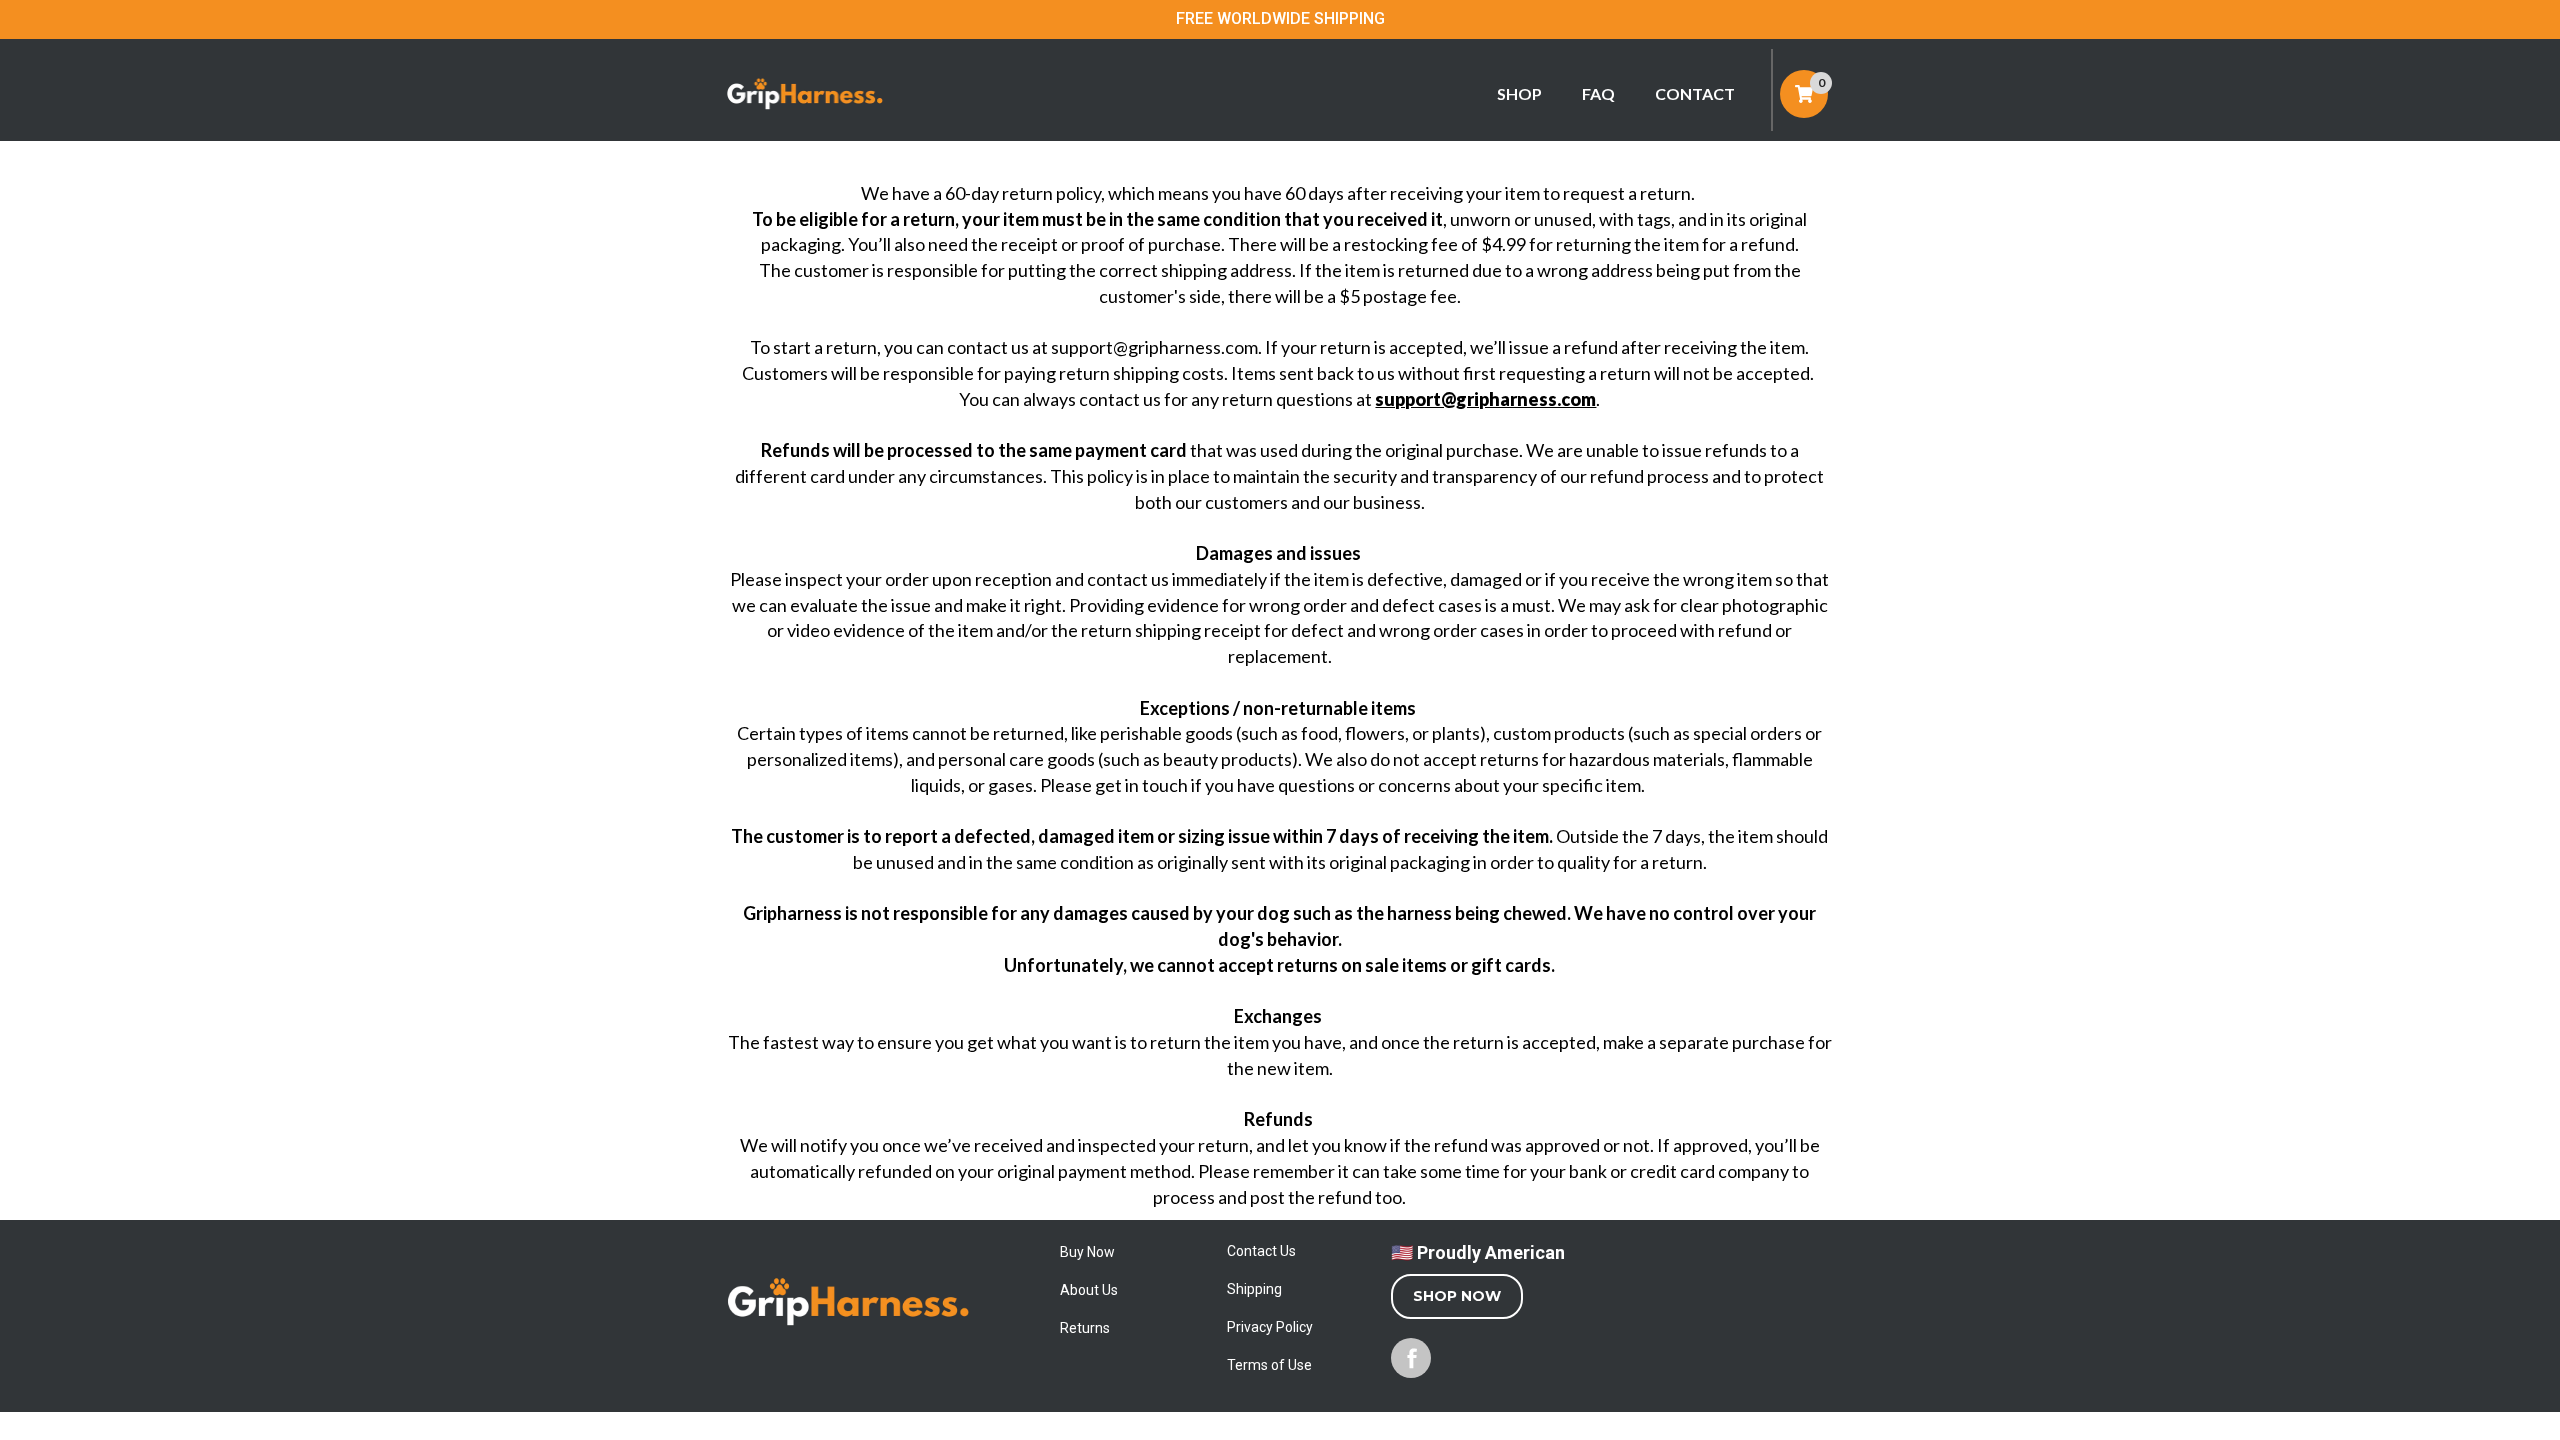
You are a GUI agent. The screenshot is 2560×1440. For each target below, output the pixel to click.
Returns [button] (1085, 1328)
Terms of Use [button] (1269, 1365)
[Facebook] (1411, 1357)
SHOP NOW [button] (1457, 1296)
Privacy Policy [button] (1270, 1327)
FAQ (1598, 93)
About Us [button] (1089, 1290)
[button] (849, 1347)
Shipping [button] (1254, 1289)
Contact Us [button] (1261, 1251)
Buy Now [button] (1087, 1252)
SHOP (1519, 93)
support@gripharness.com (1485, 399)
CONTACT (1695, 93)
